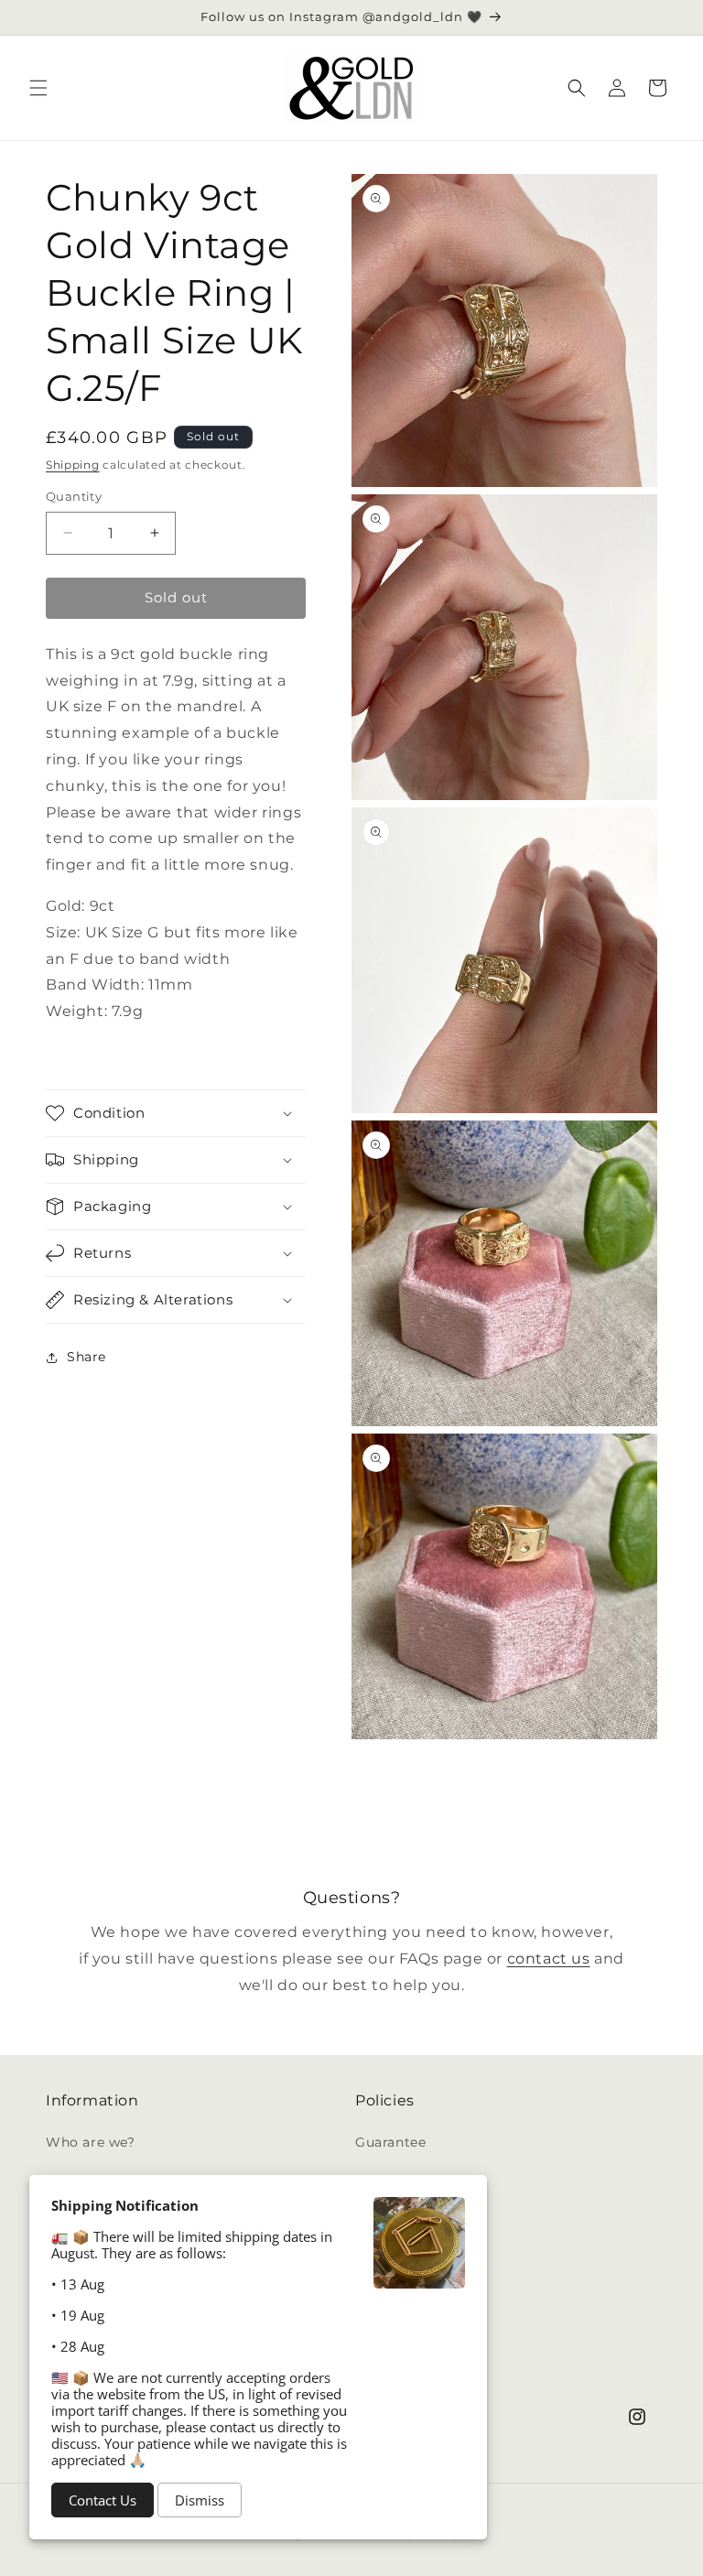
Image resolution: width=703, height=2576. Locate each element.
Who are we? (91, 2142)
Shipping (73, 465)
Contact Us (103, 2500)
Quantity (74, 496)
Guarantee (390, 2142)
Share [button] (87, 1357)
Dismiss (200, 2500)
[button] (38, 88)
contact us (549, 1959)
